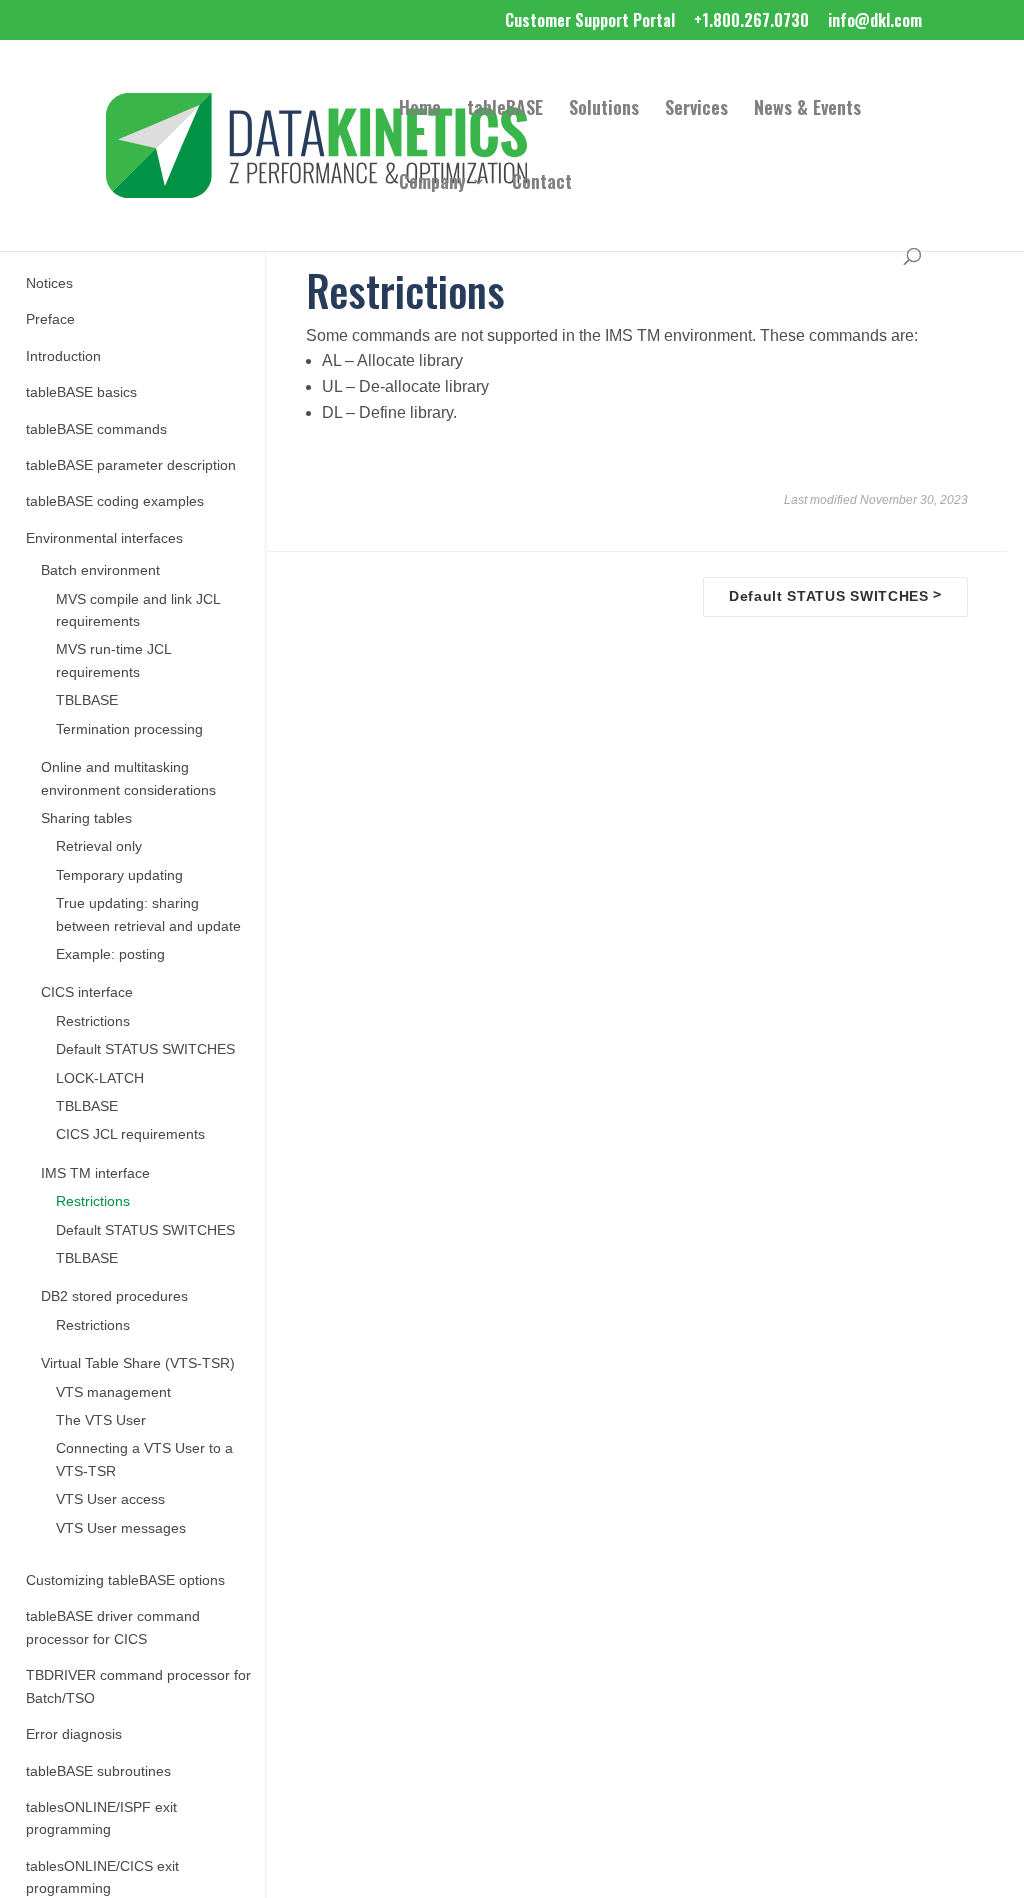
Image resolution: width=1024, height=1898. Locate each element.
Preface (50, 319)
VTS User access (110, 1499)
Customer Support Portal (590, 22)
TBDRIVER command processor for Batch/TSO (138, 1686)
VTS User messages (121, 1528)
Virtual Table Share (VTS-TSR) (138, 1363)
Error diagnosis (74, 1734)
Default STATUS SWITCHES (145, 1049)
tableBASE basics (81, 392)
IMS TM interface (95, 1173)
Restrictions (93, 1021)
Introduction (63, 356)
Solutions (604, 110)
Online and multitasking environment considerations (128, 778)
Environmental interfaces (104, 538)
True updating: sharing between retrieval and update (148, 914)
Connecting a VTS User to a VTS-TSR (144, 1459)
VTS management (113, 1392)
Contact (542, 184)
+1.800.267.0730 (751, 22)
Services (696, 110)
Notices (49, 283)
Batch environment (100, 570)
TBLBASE (87, 700)
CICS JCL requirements (130, 1134)
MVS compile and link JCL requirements (138, 610)
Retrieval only (99, 846)
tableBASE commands (96, 429)
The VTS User (101, 1420)
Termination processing (129, 729)
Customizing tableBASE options (125, 1580)
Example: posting (110, 954)
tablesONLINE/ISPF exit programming (101, 1818)
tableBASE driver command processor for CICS (113, 1627)
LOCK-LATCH (100, 1078)
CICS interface (87, 992)
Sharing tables (86, 818)
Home (420, 110)
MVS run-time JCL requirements (113, 660)
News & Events (807, 110)
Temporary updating (119, 875)
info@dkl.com (875, 22)
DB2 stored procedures (114, 1296)
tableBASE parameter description (131, 465)
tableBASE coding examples (115, 501)
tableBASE (505, 110)
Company (432, 184)
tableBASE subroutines (98, 1771)
